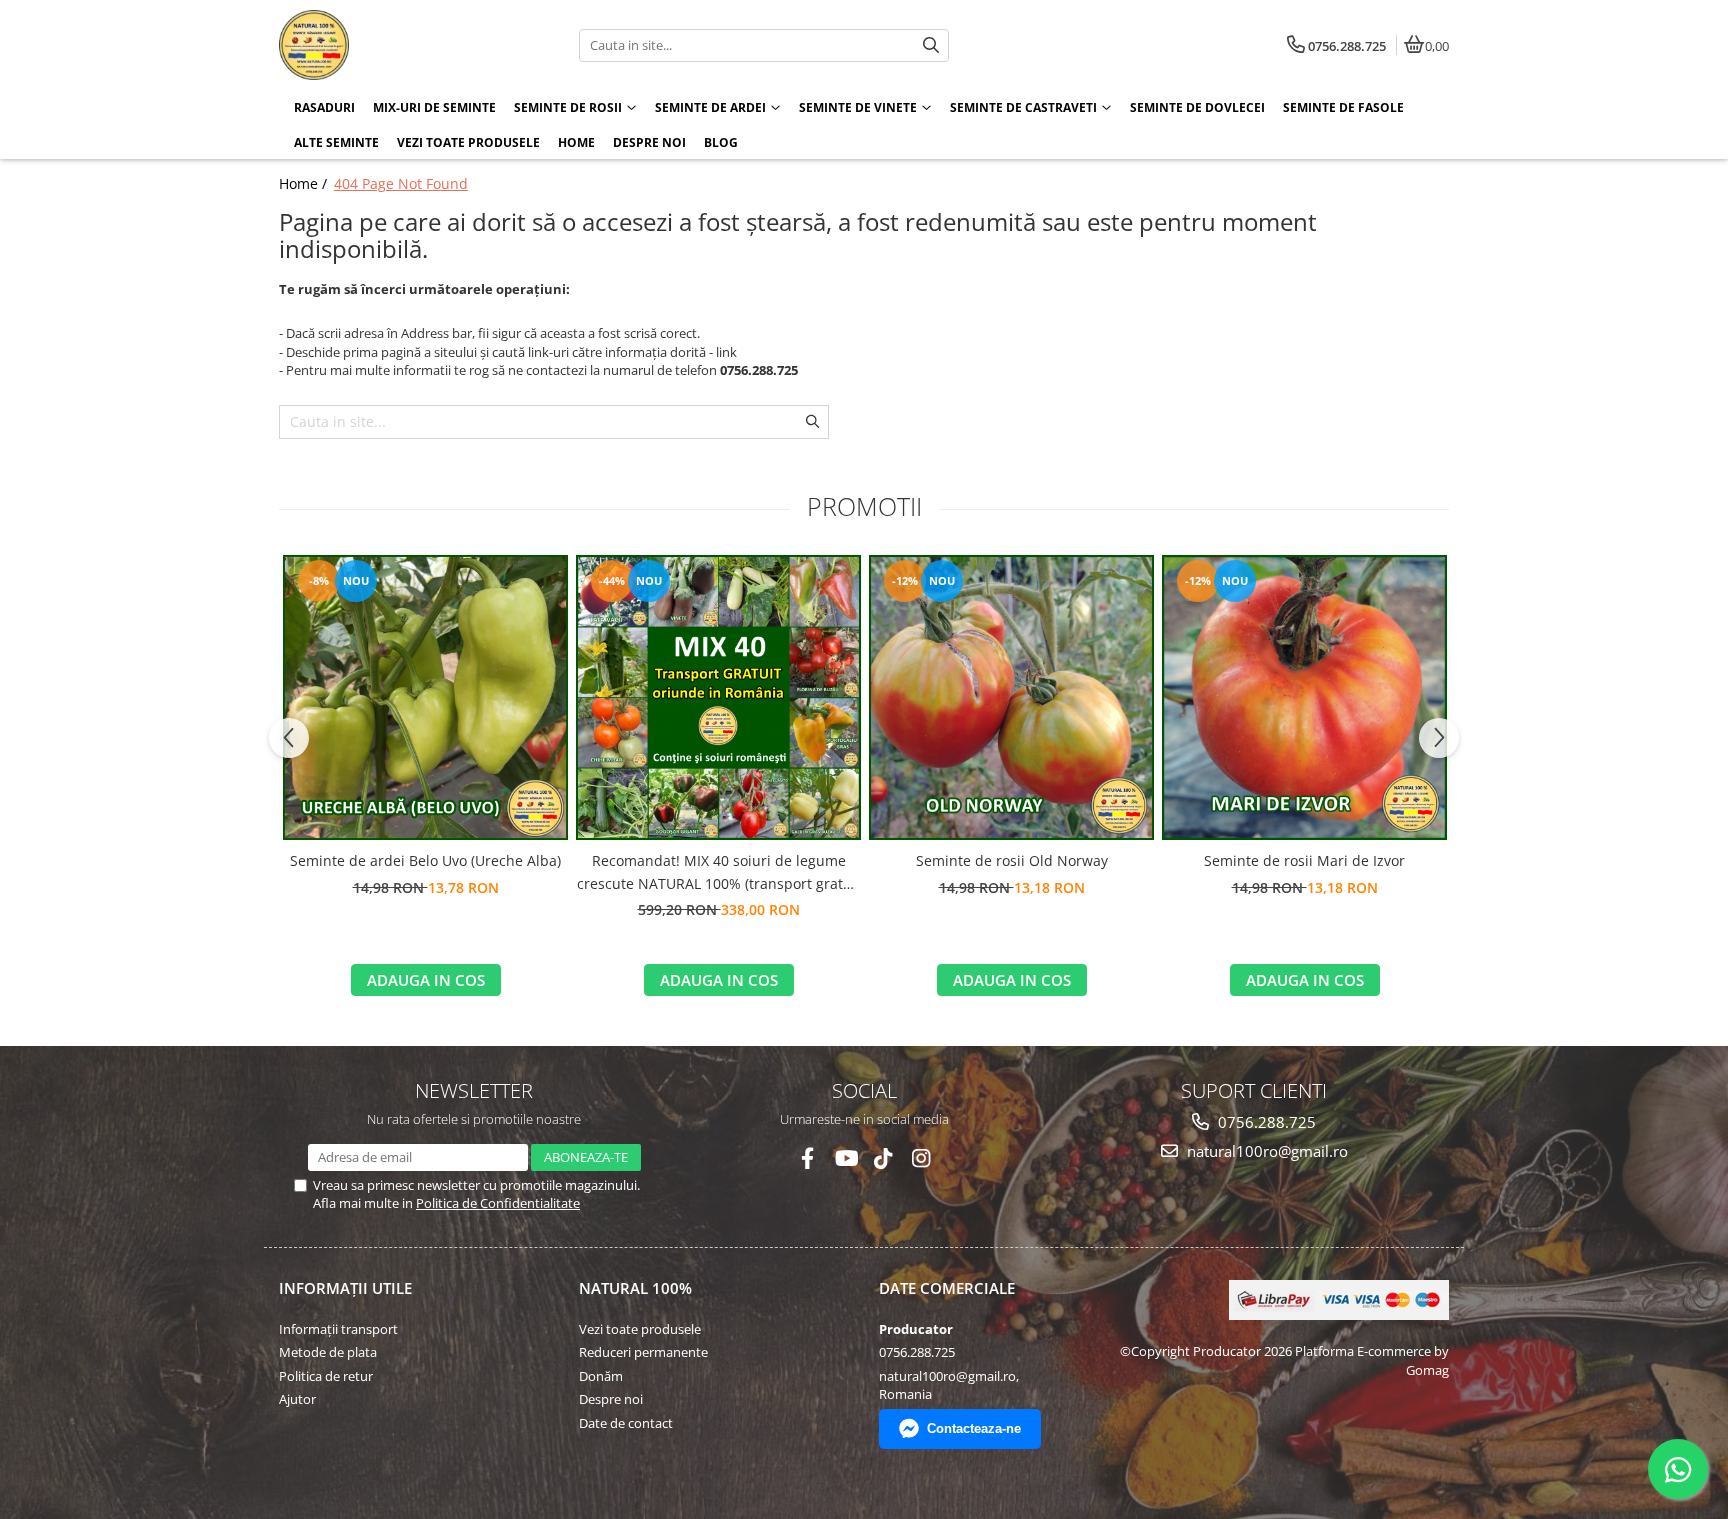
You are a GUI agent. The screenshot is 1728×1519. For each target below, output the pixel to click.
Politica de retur (326, 1376)
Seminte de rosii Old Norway (1012, 860)
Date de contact (626, 1423)
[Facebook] (807, 1158)
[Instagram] (921, 1158)
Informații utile (345, 1288)
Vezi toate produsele (640, 1329)
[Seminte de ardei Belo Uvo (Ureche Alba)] (425, 697)
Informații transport (338, 1329)
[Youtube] (845, 1158)
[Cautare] (931, 45)
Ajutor (297, 1399)
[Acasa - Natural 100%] (404, 45)
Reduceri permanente (643, 1352)
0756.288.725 (1265, 1122)
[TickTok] (883, 1158)
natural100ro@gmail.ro (1265, 1151)
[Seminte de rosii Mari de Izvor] (1304, 697)
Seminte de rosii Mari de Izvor (1304, 860)
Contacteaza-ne (974, 1428)
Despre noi (649, 142)
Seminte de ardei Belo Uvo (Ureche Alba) (425, 860)
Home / (305, 183)
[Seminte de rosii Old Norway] (1011, 697)
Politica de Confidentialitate (498, 1203)
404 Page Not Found (401, 183)
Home (576, 142)
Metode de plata (328, 1352)
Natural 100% (635, 1288)
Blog (721, 142)
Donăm (601, 1376)
